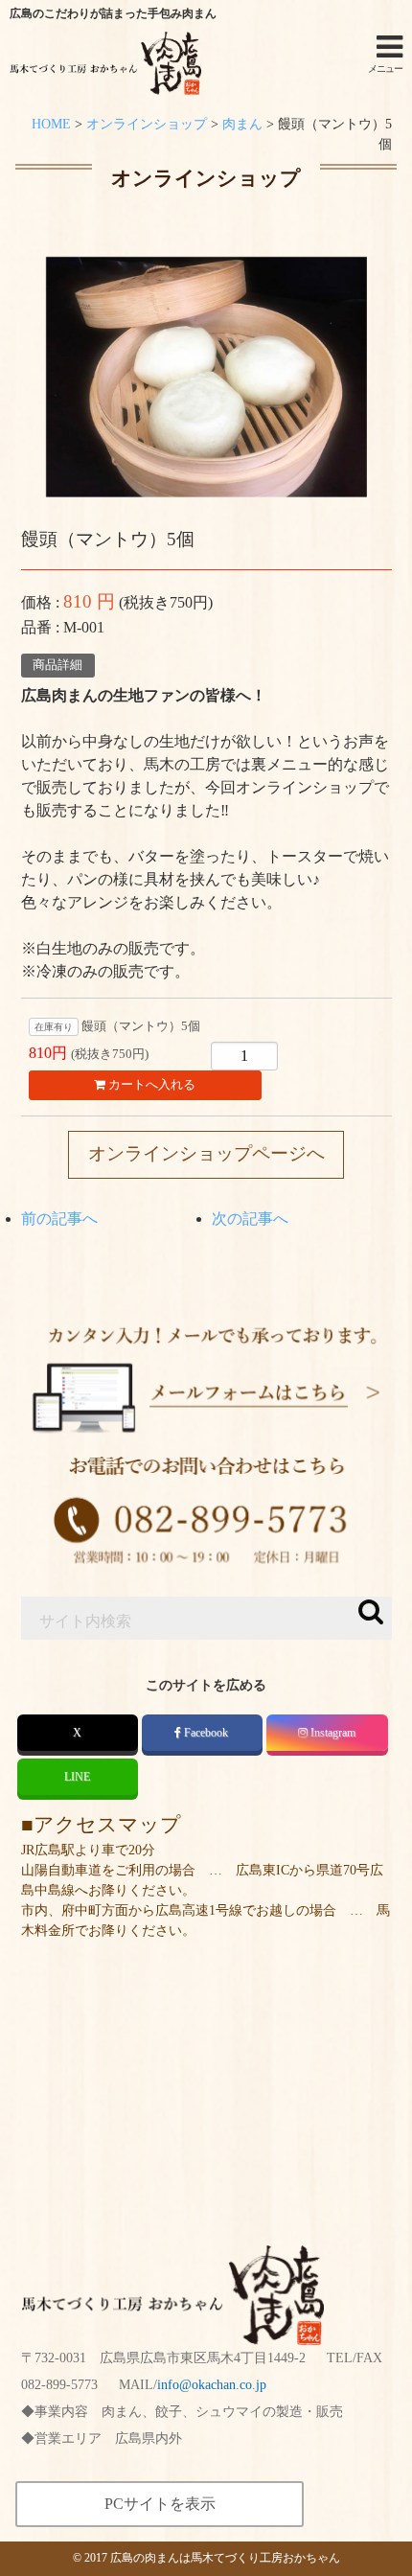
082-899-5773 (59, 2385)
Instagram (333, 1733)
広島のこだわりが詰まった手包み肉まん (113, 13)
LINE (77, 1777)
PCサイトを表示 (160, 2504)
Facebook (206, 1733)
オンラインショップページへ (206, 1153)
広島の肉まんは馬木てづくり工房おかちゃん (225, 2558)
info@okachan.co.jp (212, 2385)
